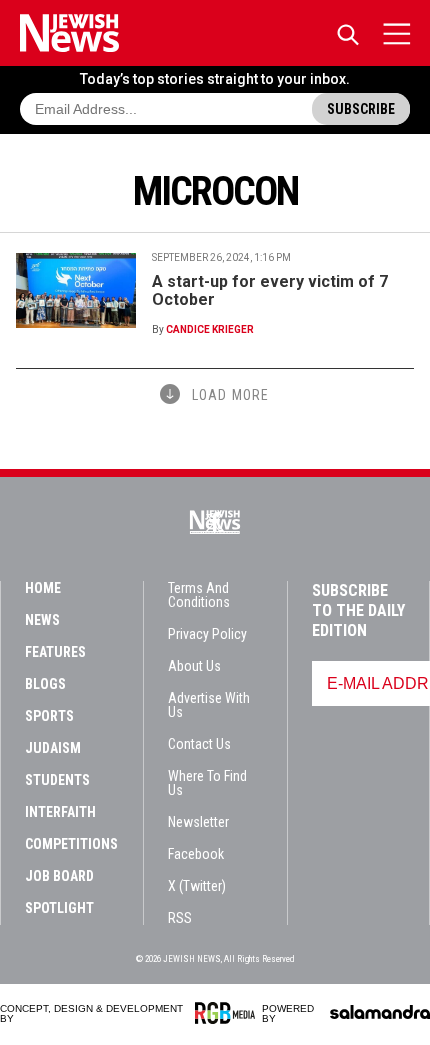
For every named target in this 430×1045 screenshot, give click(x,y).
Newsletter (198, 822)
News (42, 620)
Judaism (53, 748)
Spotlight (59, 908)
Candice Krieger (210, 329)
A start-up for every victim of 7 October (270, 290)
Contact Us (199, 744)
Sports (49, 716)
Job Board (59, 876)
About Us (194, 666)
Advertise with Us (209, 705)
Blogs (45, 684)
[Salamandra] (380, 1012)
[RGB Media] (228, 1013)
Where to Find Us (207, 783)
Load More (230, 395)
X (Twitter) (197, 886)
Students (57, 780)
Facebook (196, 854)
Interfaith (60, 812)
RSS (180, 918)
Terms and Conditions (199, 595)
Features (55, 652)
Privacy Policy (207, 634)
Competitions (71, 844)
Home (43, 588)
